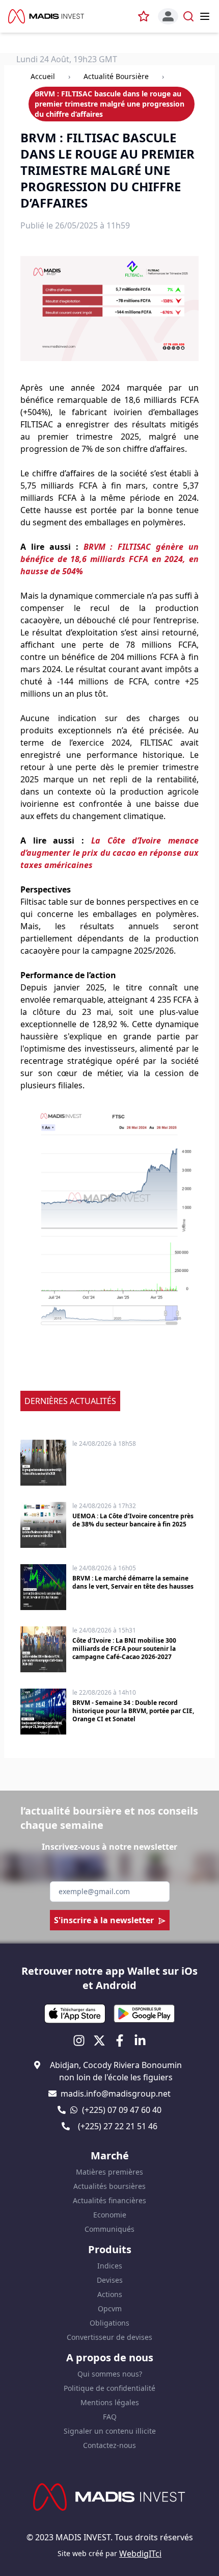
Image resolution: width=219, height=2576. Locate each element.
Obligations (109, 2323)
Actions (110, 2294)
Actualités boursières (109, 2186)
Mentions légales (110, 2402)
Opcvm (110, 2309)
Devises (110, 2280)
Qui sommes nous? (110, 2374)
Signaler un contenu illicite (110, 2431)
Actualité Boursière (116, 76)
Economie (110, 2215)
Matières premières (109, 2172)
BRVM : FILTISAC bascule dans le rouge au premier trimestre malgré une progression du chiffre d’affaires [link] (109, 104)
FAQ (110, 2417)
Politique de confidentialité (109, 2388)
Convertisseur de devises (109, 2337)
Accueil (43, 76)
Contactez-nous (109, 2445)
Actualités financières (109, 2200)
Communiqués (109, 2229)
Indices (110, 2266)
